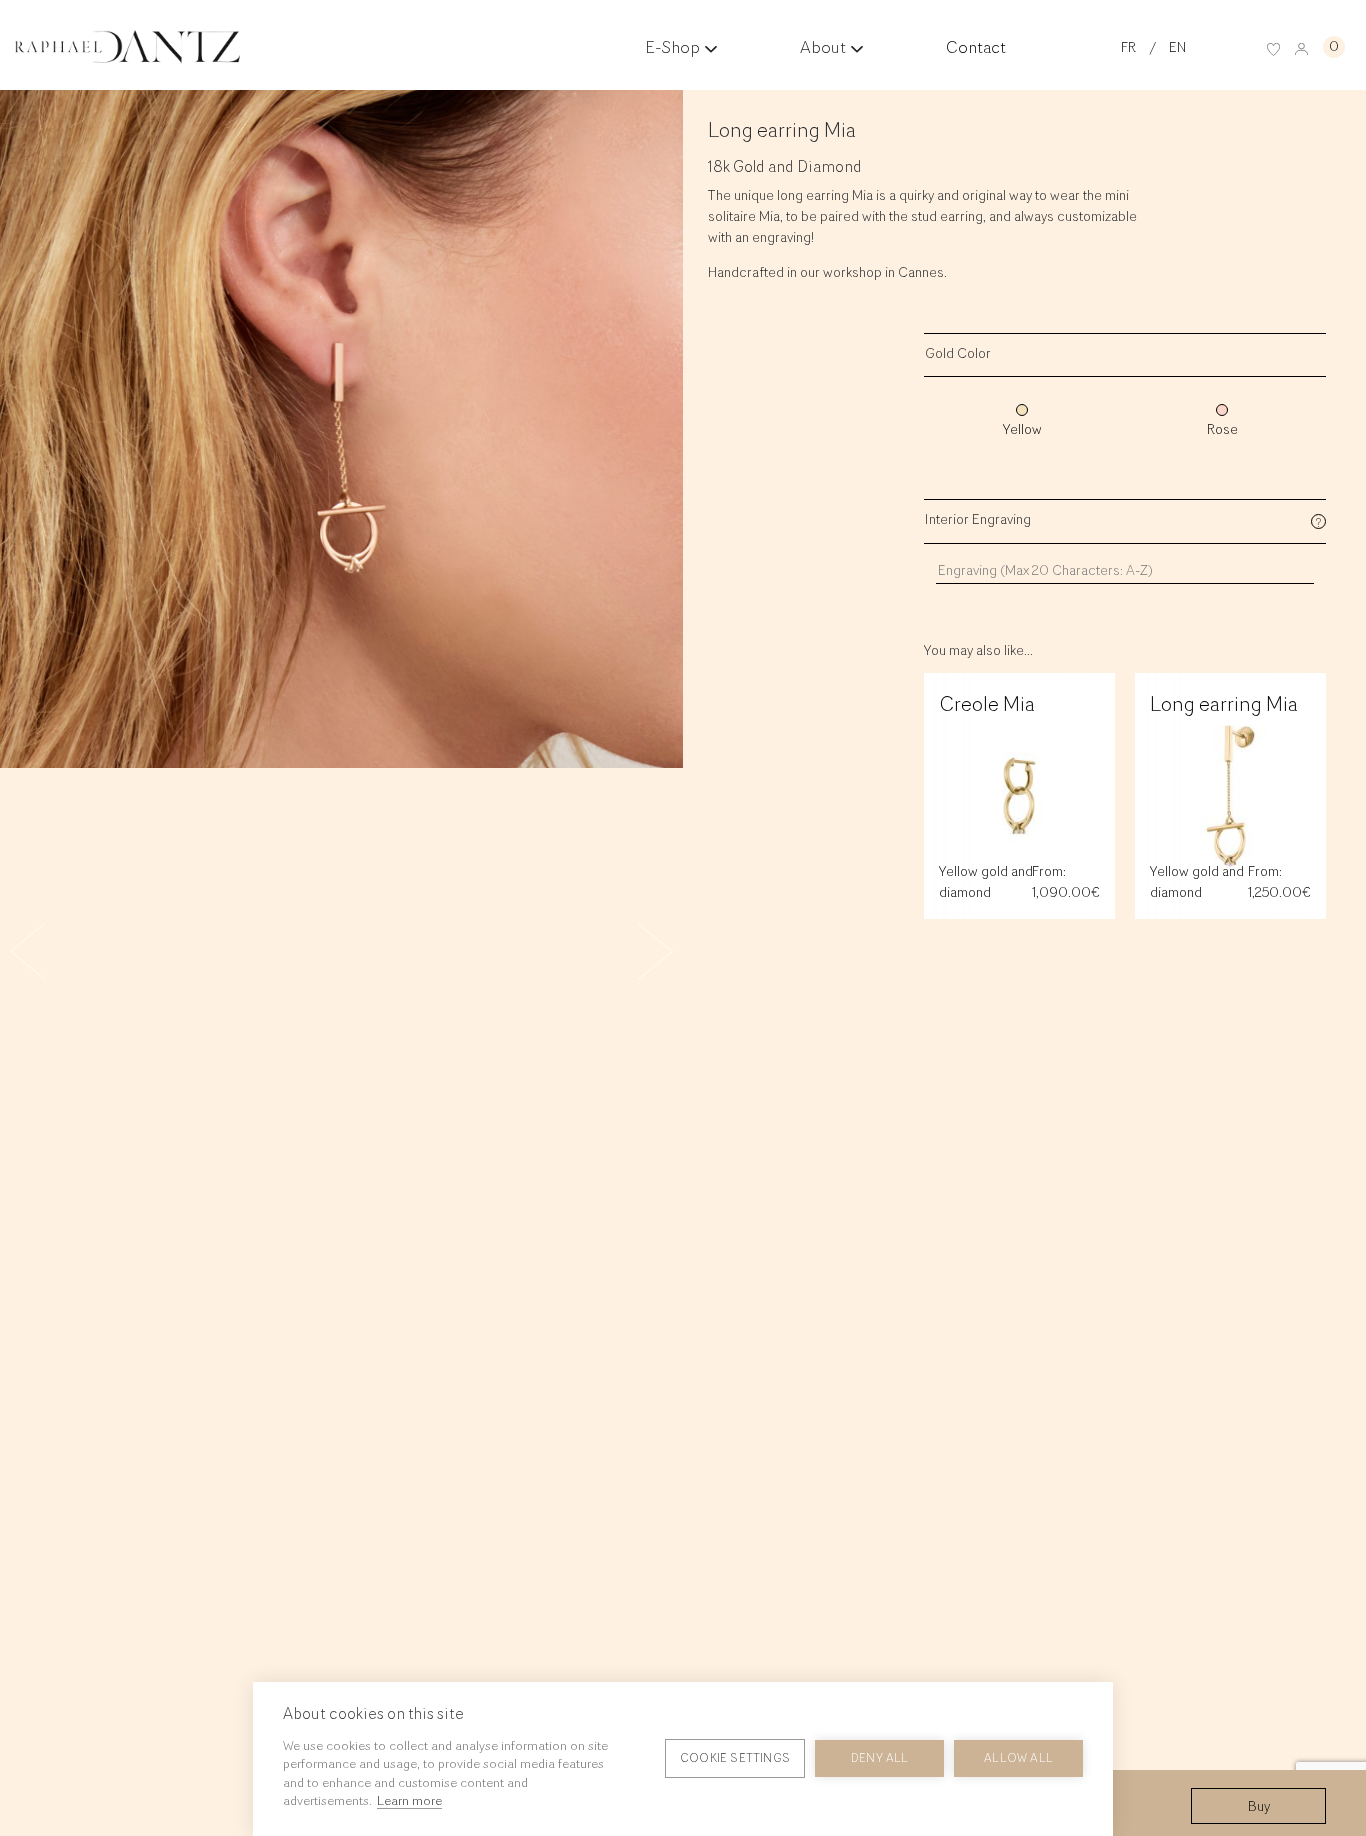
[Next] (633, 940)
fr (1128, 48)
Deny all (880, 1759)
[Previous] (50, 963)
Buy (1259, 1807)
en (1177, 48)
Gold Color (958, 355)
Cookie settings (735, 1759)
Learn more (409, 1801)
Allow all (1018, 1759)
